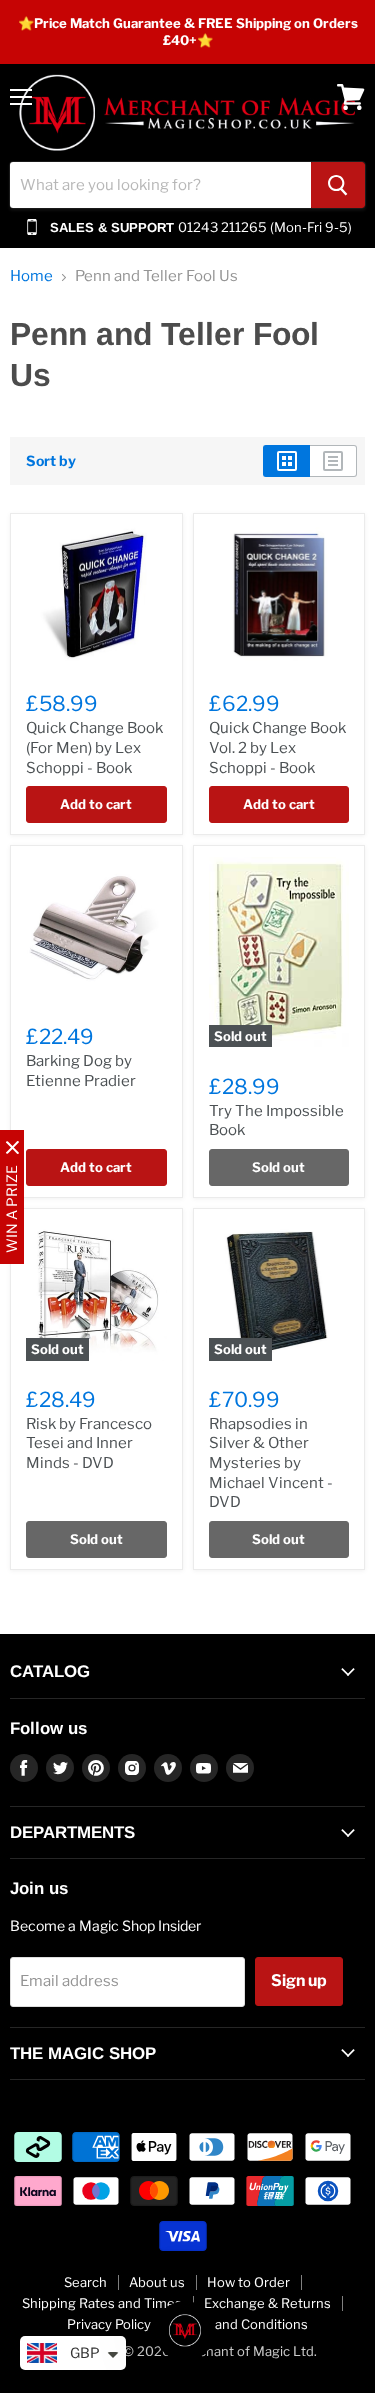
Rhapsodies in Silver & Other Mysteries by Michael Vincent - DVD (271, 1463)
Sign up (299, 1980)
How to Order (248, 2282)
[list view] (333, 461)
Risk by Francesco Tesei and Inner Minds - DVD (89, 1443)
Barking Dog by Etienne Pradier (81, 1071)
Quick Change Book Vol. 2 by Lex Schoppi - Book (277, 747)
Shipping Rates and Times (102, 2303)
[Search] (338, 185)
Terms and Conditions (240, 2324)
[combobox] (160, 185)
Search (85, 2282)
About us (157, 2282)
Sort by (51, 461)
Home (31, 276)
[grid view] (286, 461)
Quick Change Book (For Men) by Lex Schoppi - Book (94, 747)
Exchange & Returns (267, 2303)
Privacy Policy (109, 2324)
